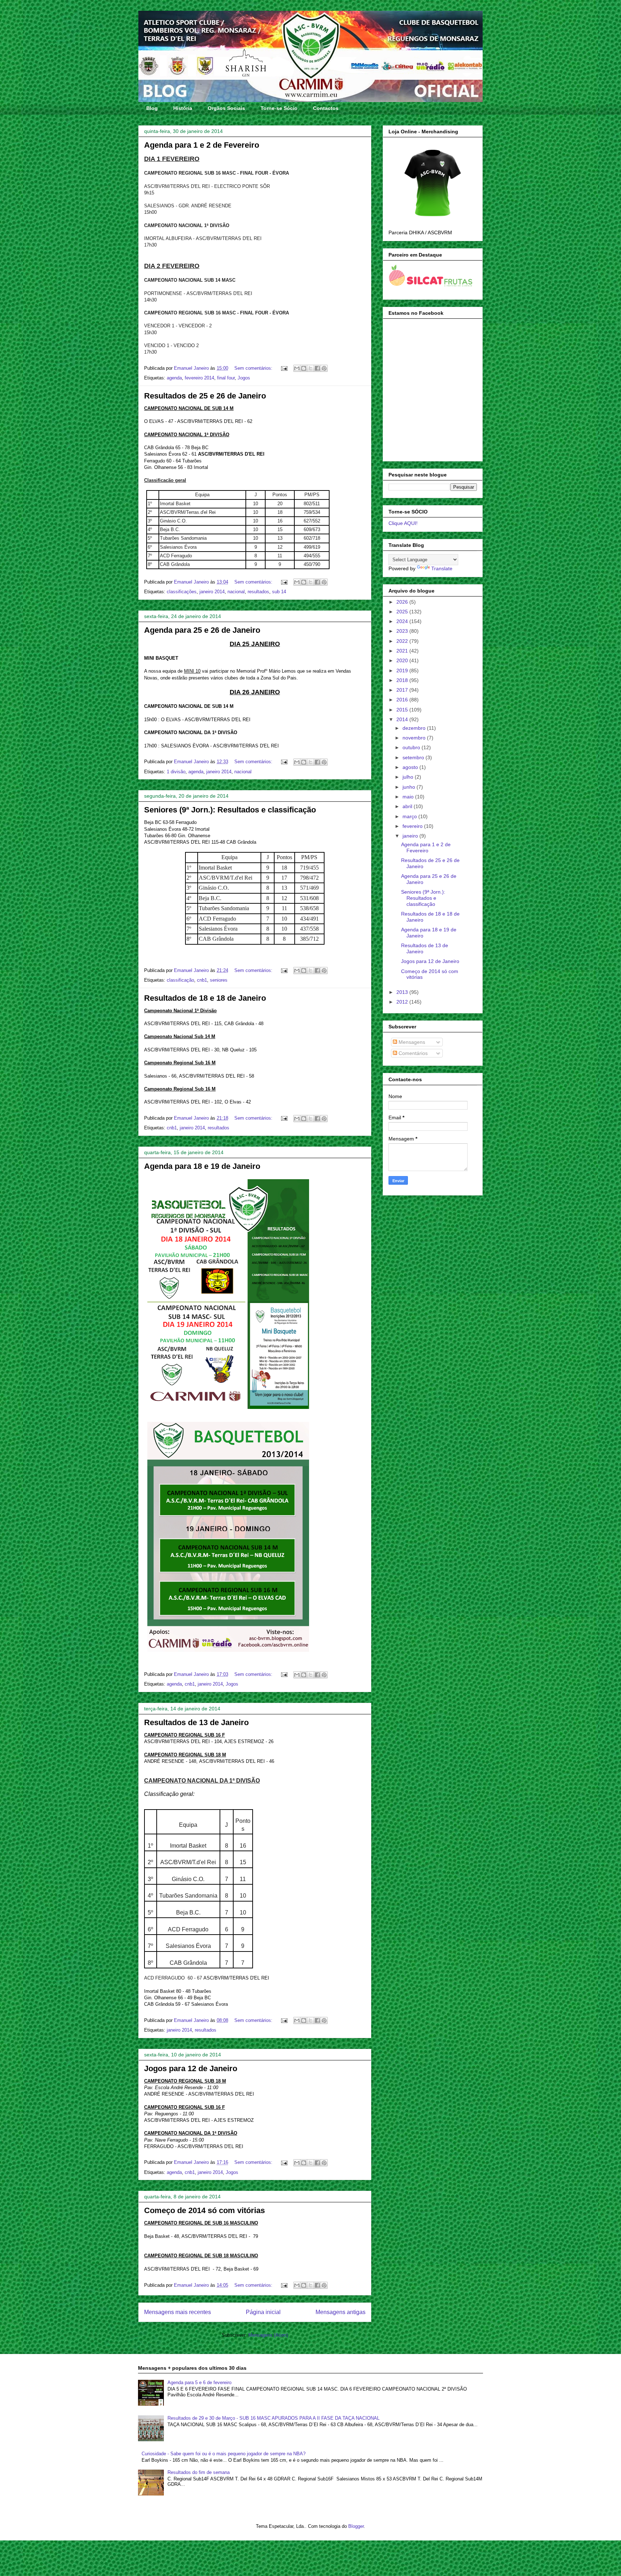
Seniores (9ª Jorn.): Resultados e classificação (230, 810)
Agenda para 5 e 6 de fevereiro (199, 2383)
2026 (403, 602)
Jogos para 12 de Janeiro (191, 2068)
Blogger (356, 2526)
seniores (219, 980)
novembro (415, 738)
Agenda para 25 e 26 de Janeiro (202, 630)
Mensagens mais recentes (178, 2312)
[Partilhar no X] (310, 368)
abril (408, 806)
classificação (180, 980)
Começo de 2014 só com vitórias (204, 2210)
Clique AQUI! (403, 523)
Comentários (412, 1053)
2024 (403, 621)
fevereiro (413, 826)
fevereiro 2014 (199, 378)
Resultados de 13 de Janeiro (196, 1722)
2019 (403, 671)
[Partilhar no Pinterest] (324, 368)
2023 (403, 631)
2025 (403, 612)
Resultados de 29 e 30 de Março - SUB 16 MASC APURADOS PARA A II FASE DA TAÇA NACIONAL (273, 2418)
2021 (403, 651)
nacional (236, 592)
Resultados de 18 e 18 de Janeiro (205, 998)
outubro (412, 747)
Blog (152, 108)
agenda (174, 378)
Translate (442, 568)
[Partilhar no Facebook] (317, 368)
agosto (411, 767)
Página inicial (263, 2312)
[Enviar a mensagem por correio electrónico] (284, 368)
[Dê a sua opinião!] (304, 368)
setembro (414, 757)
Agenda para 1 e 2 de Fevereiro (202, 145)
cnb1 (202, 980)
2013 (403, 992)
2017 (403, 690)
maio (409, 797)
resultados (258, 592)
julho (409, 777)
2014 (403, 719)
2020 (403, 660)
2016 (403, 700)
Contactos (326, 108)
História (183, 108)
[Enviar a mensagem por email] (297, 368)
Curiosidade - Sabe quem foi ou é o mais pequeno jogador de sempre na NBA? (224, 2454)
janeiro (411, 836)
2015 (403, 710)
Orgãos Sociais (226, 108)
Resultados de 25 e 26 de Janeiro (205, 396)
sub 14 (279, 592)
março (410, 816)
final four (226, 378)
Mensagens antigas (341, 2312)
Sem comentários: (254, 368)
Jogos (244, 378)
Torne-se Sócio (279, 108)
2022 (403, 641)
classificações (182, 592)
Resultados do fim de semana (199, 2472)
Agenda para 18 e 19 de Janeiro (202, 1166)
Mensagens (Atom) (268, 2335)
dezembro (415, 728)
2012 (403, 1002)
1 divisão (176, 772)
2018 (403, 680)
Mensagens (411, 1042)
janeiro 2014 (212, 592)
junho (410, 787)
